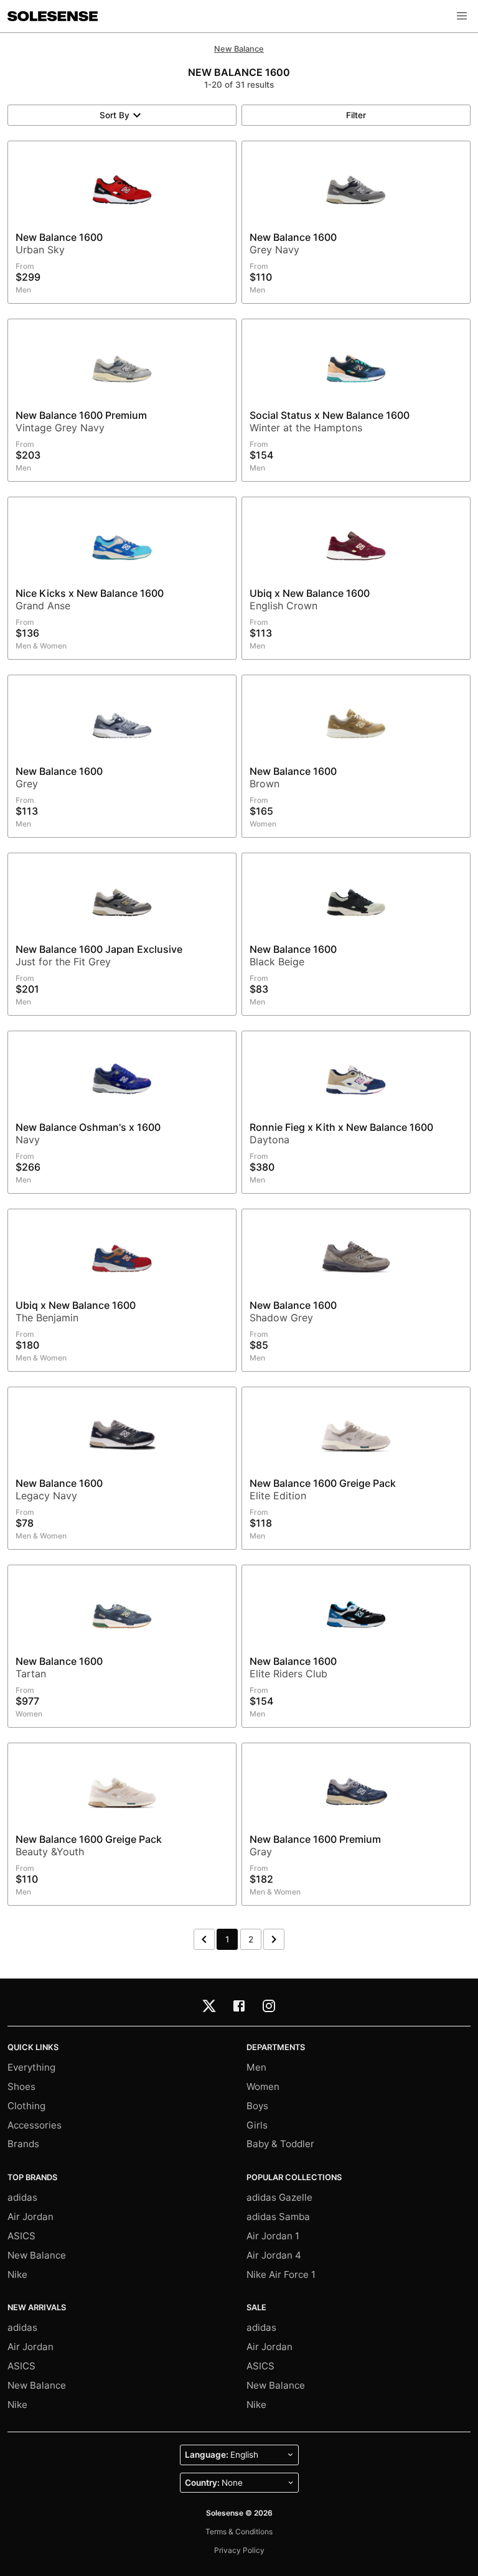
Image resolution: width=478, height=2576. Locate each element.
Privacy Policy (239, 2550)
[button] (462, 16)
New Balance (239, 49)
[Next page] (274, 1939)
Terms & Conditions (239, 2532)
